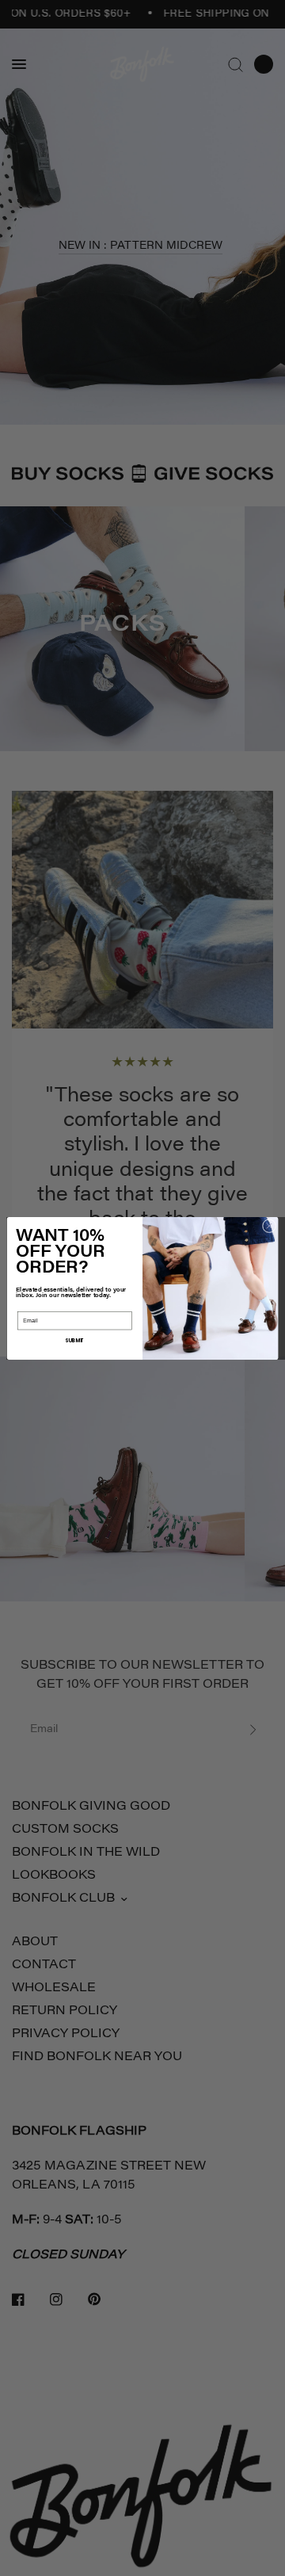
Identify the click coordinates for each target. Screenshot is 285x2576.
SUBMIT (75, 1340)
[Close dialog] (269, 1225)
